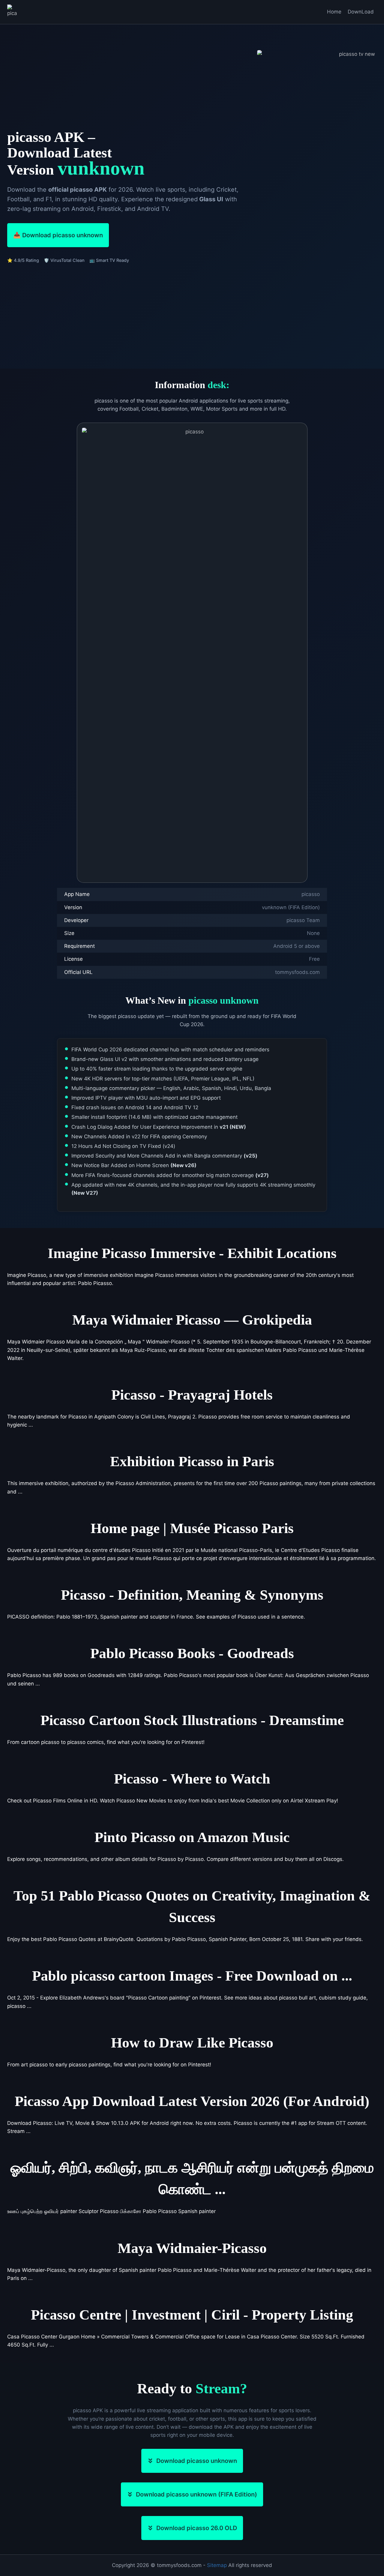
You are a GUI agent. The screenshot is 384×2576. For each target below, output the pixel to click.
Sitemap (217, 2565)
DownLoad (361, 12)
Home (334, 12)
